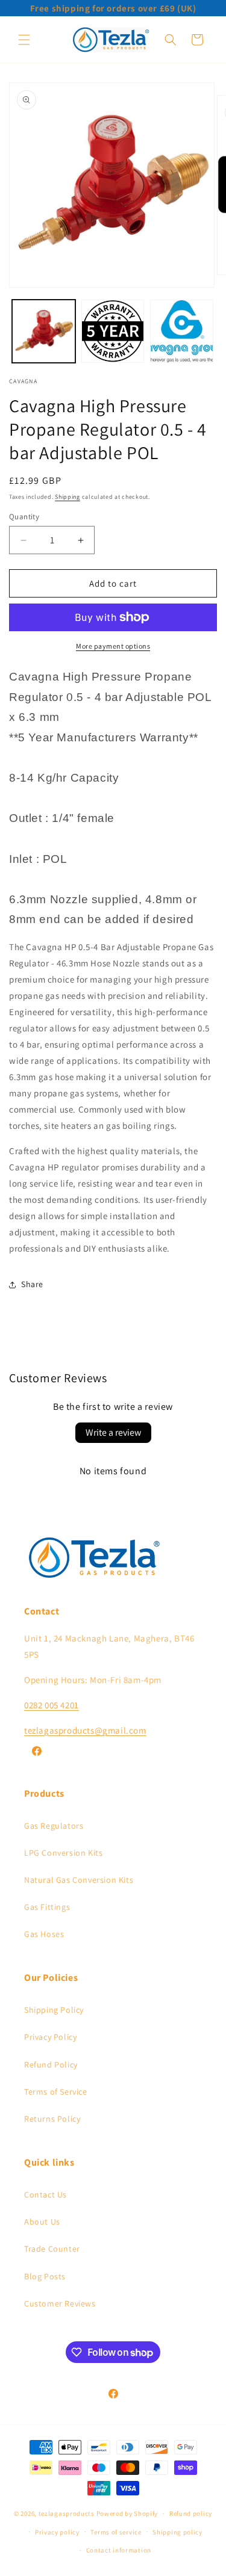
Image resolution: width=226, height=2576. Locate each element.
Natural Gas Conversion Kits (79, 1880)
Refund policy (191, 2513)
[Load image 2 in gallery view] (113, 331)
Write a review (113, 1432)
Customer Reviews (60, 2303)
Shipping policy (177, 2532)
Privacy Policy (50, 2037)
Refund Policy (51, 2065)
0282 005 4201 (52, 1705)
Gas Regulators (54, 1826)
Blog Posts (45, 2276)
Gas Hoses (44, 1934)
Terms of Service (56, 2092)
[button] (24, 40)
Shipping (67, 497)
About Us (42, 2222)
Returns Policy (52, 2119)
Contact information (119, 2550)
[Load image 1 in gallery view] (44, 331)
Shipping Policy (54, 2010)
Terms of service (116, 2532)
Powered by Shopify (127, 2513)
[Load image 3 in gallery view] (182, 331)
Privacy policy (57, 2532)
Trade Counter (52, 2249)
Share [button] (32, 1284)
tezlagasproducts (67, 2513)
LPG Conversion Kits (63, 1853)
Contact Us (46, 2195)
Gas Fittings (47, 1907)
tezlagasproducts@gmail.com (85, 1730)
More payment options (113, 646)
